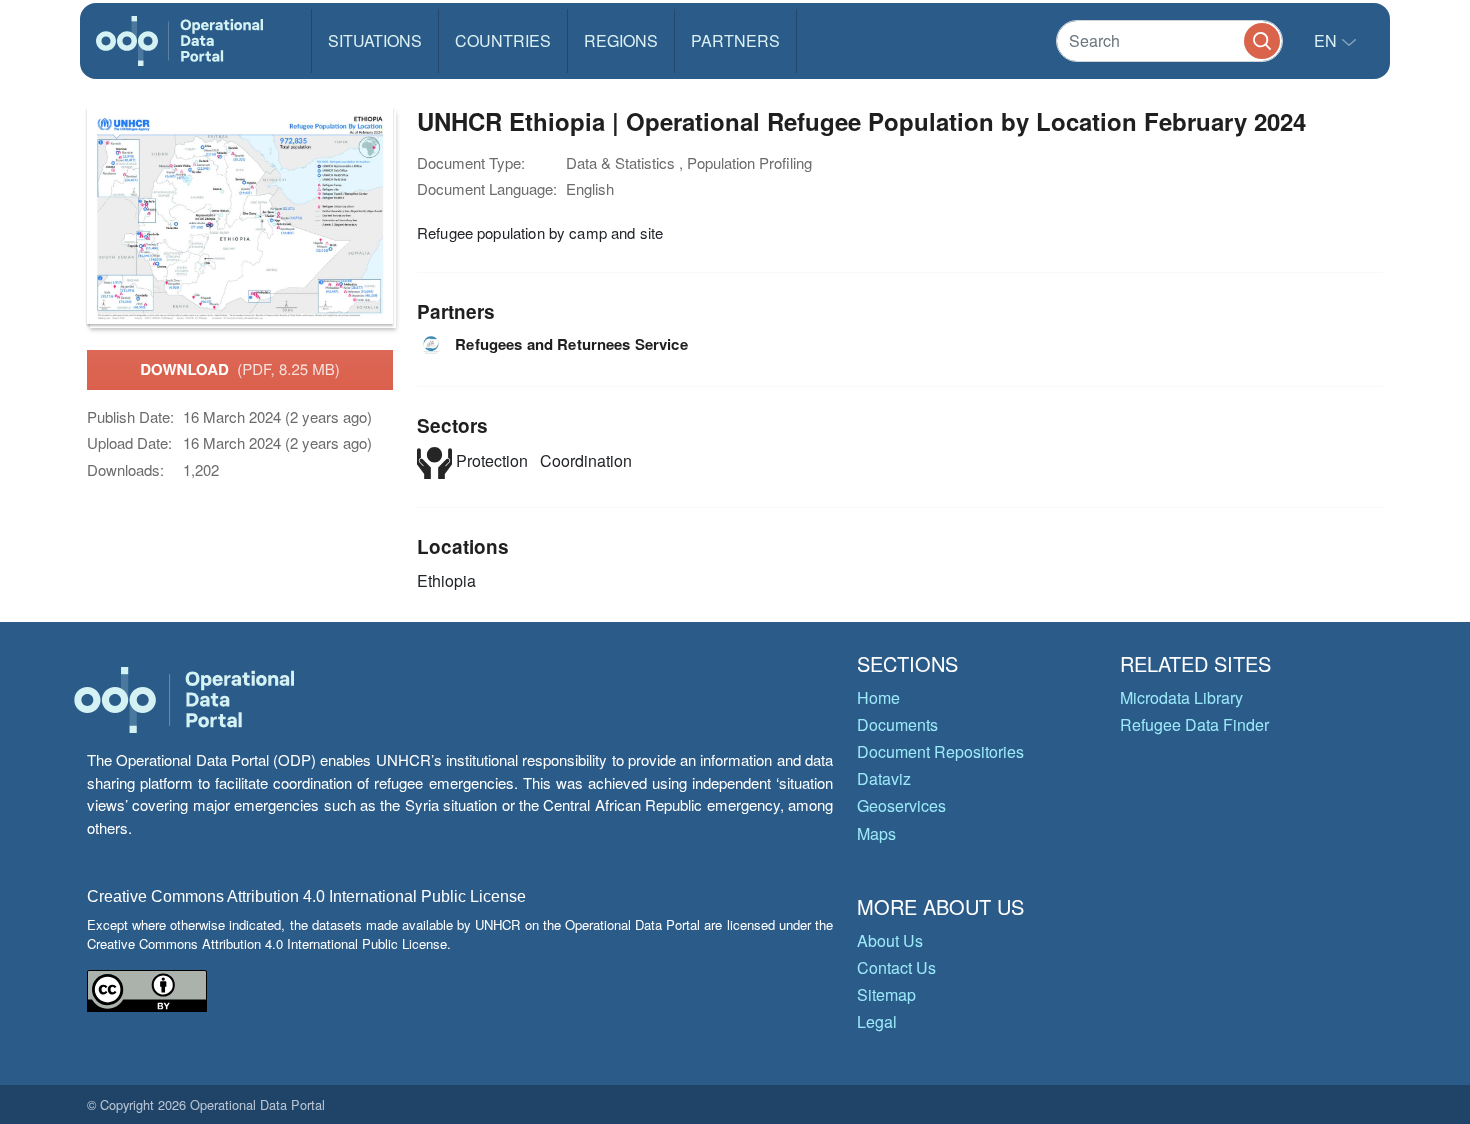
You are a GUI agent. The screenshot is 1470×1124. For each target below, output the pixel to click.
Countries (503, 40)
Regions (621, 40)
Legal (877, 1021)
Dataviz (884, 778)
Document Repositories (940, 751)
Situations (375, 40)
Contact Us (896, 967)
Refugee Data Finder (1194, 724)
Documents (897, 724)
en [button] (1327, 40)
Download (240, 369)
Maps (876, 833)
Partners (735, 40)
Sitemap (886, 994)
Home (878, 697)
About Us (890, 940)
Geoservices (901, 805)
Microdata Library (1181, 697)
